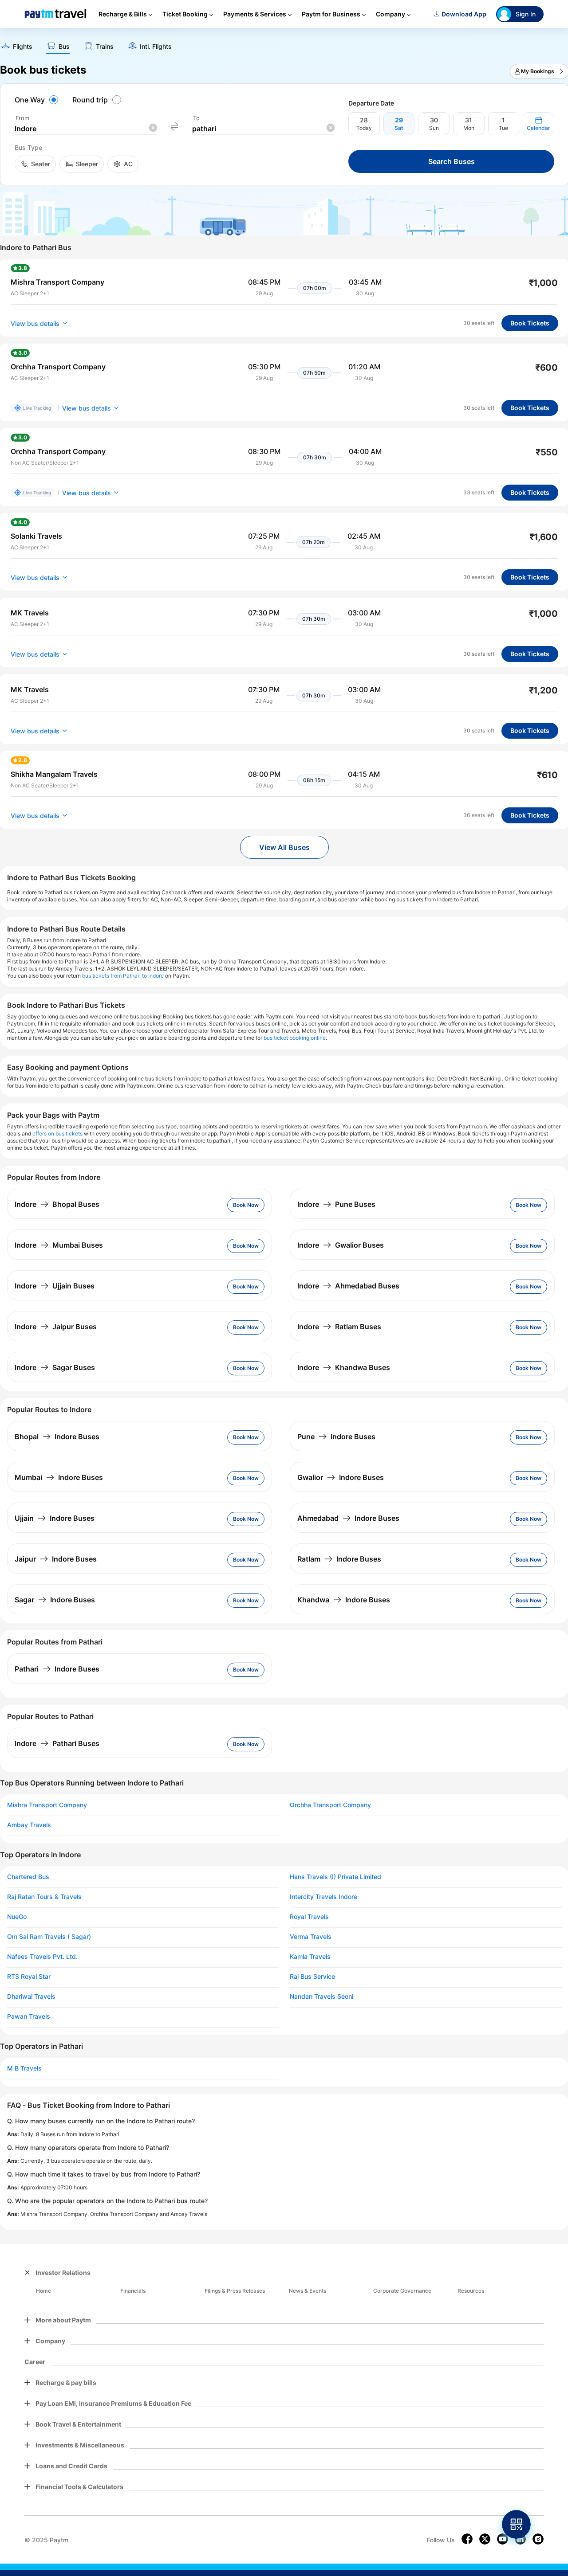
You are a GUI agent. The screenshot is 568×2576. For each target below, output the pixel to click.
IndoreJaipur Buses (56, 1327)
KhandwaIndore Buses (344, 1600)
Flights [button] (23, 47)
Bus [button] (64, 47)
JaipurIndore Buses (56, 1559)
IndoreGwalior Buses (341, 1245)
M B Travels (24, 2068)
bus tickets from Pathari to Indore (123, 976)
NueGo (17, 1917)
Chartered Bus (28, 1877)
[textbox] (86, 129)
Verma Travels (311, 1937)
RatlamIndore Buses (339, 1559)
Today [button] (364, 128)
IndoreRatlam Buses (339, 1327)
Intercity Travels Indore (323, 1897)
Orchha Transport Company (330, 1805)
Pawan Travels (29, 2016)
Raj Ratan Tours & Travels (44, 1897)
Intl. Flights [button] (156, 47)
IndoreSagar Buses (55, 1367)
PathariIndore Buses (57, 1669)
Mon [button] (469, 128)
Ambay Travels (29, 1825)
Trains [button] (105, 47)
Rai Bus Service (312, 1977)
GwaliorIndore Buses (341, 1477)
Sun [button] (434, 128)
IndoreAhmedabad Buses (348, 1286)
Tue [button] (503, 128)
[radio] (38, 100)
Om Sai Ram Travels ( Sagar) (49, 1937)
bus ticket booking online (295, 1038)
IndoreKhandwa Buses (344, 1367)
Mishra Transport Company (47, 1805)
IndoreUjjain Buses (55, 1286)
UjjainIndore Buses (55, 1518)
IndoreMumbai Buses (59, 1245)
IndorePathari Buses (57, 1743)
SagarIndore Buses (55, 1600)
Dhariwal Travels (31, 1997)
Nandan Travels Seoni (321, 1997)
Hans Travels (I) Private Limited (335, 1877)
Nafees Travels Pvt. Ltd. (42, 1957)
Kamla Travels (310, 1957)
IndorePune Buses (336, 1204)
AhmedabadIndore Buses (348, 1518)
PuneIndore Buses (336, 1437)
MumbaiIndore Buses (59, 1477)
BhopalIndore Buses (57, 1437)
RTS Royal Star (29, 1977)
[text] (16, 47)
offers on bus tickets (57, 1133)
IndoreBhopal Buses (57, 1204)
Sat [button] (399, 128)
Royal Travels (309, 1917)
